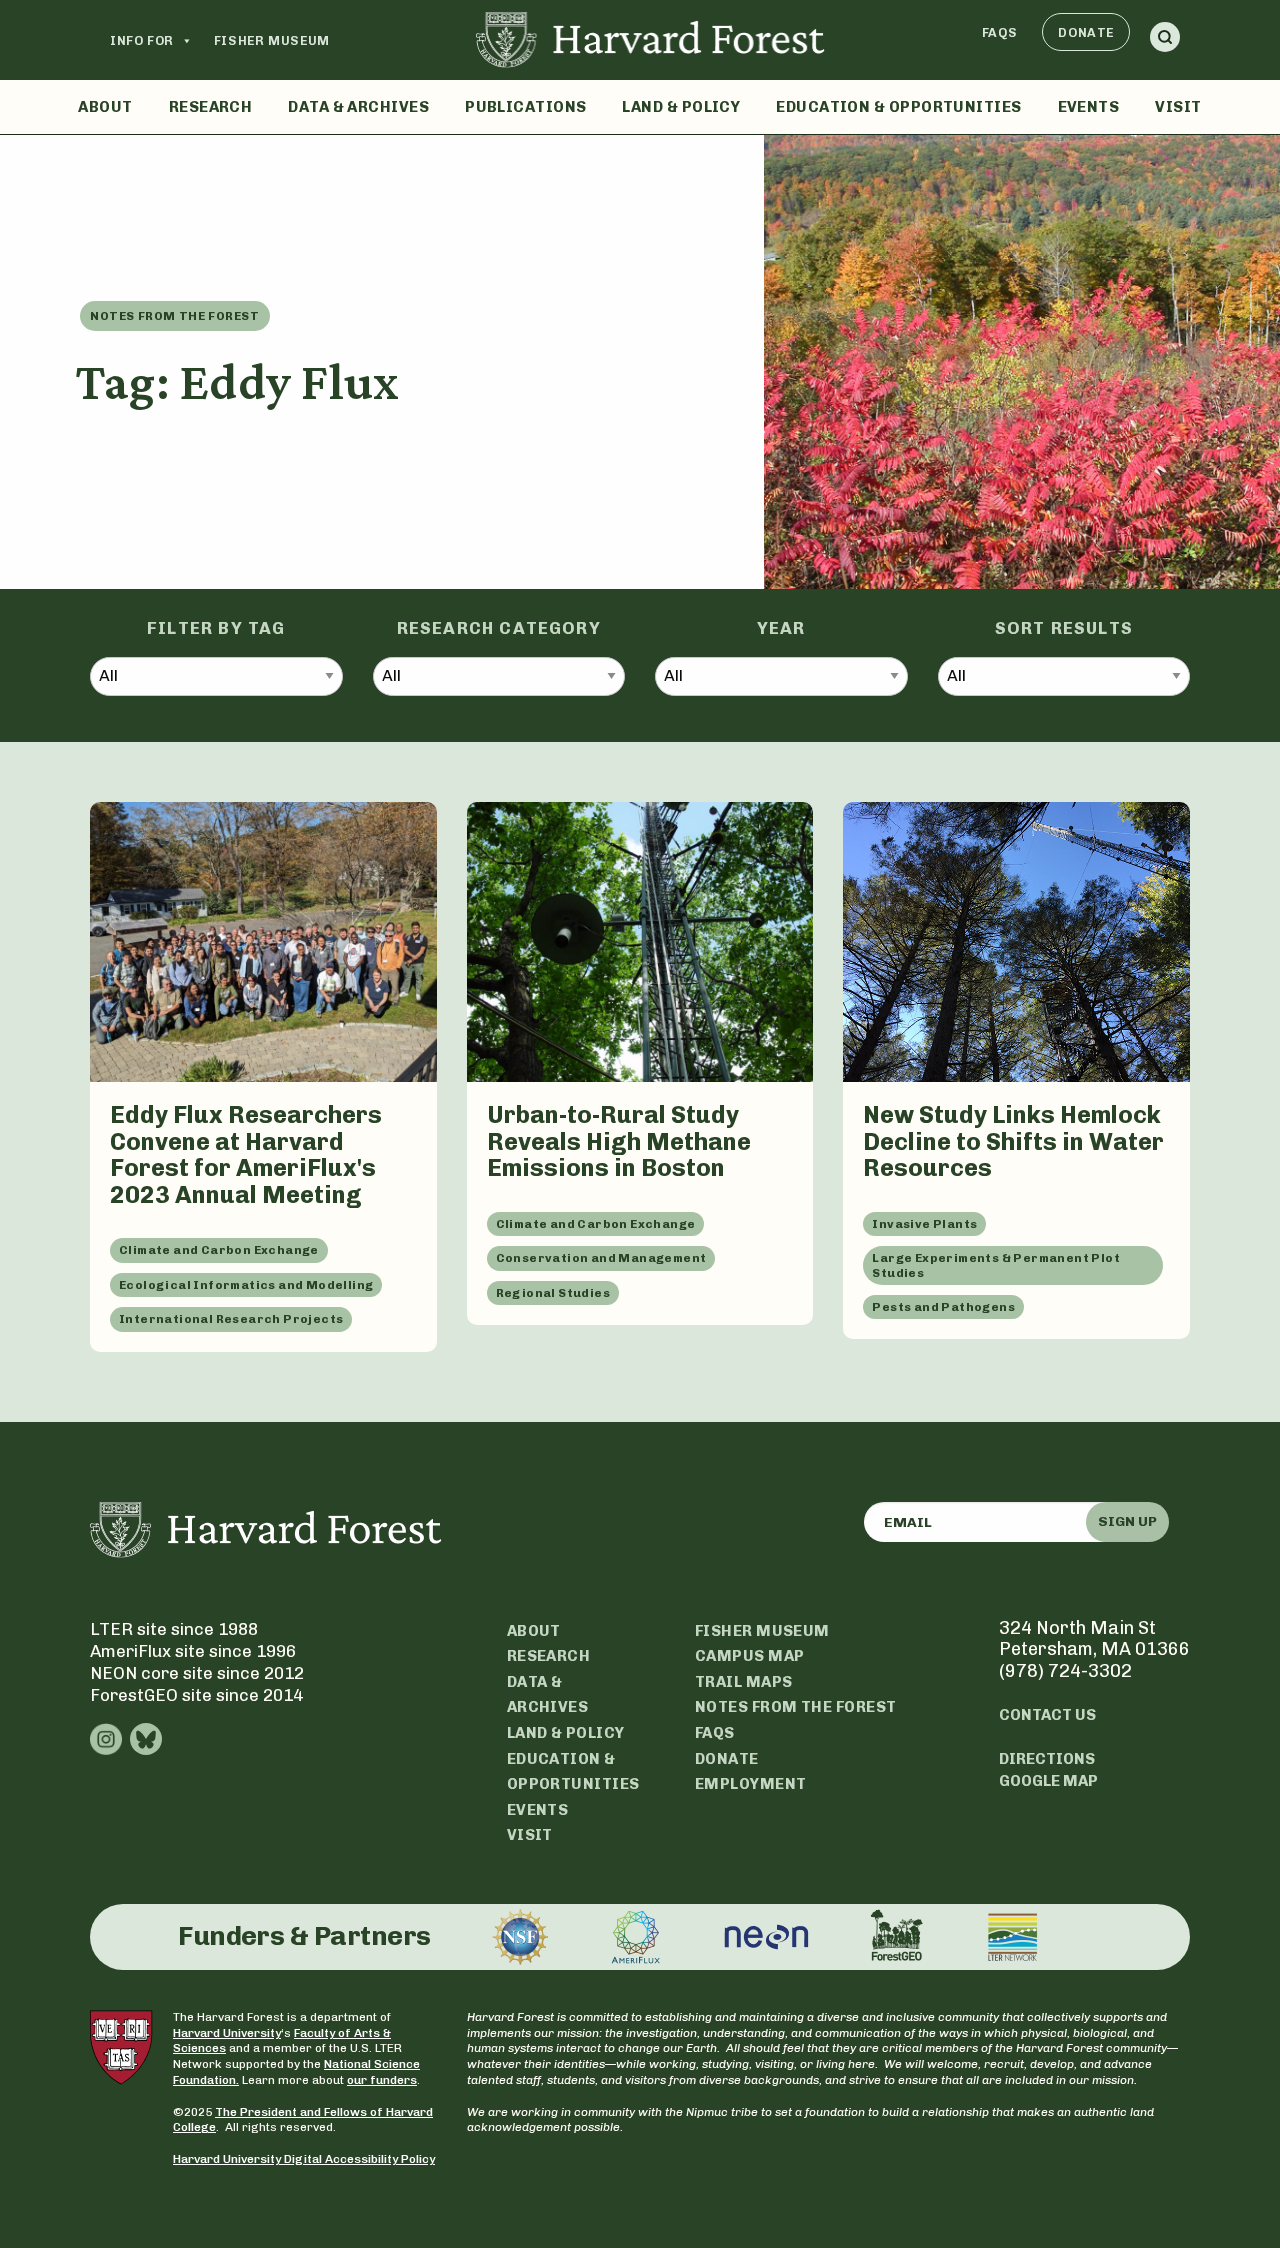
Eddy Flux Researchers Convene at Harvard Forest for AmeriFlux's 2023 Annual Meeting (246, 1154)
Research (211, 107)
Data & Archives (358, 107)
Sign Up (1127, 1521)
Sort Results (1064, 628)
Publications (525, 107)
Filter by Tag (216, 628)
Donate (1086, 32)
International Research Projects (231, 1319)
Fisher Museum (272, 40)
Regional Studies (553, 1293)
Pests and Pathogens (943, 1307)
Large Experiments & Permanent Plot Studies (996, 1265)
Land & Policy (681, 107)
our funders (382, 2080)
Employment (751, 1784)
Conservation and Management (601, 1258)
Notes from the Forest (175, 316)
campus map (750, 1656)
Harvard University (227, 2033)
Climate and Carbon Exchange (219, 1250)
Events (1089, 107)
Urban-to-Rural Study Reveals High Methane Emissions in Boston (619, 1141)
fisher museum (762, 1631)
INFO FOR (142, 40)
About (105, 107)
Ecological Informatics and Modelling (246, 1285)
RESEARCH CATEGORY (499, 628)
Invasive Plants (924, 1224)
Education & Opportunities (898, 107)
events (538, 1810)
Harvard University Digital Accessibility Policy (304, 2159)
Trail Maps (744, 1682)
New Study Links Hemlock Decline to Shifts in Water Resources (1013, 1141)
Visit (1178, 107)
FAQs (1000, 32)
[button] (1165, 40)
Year (781, 628)
